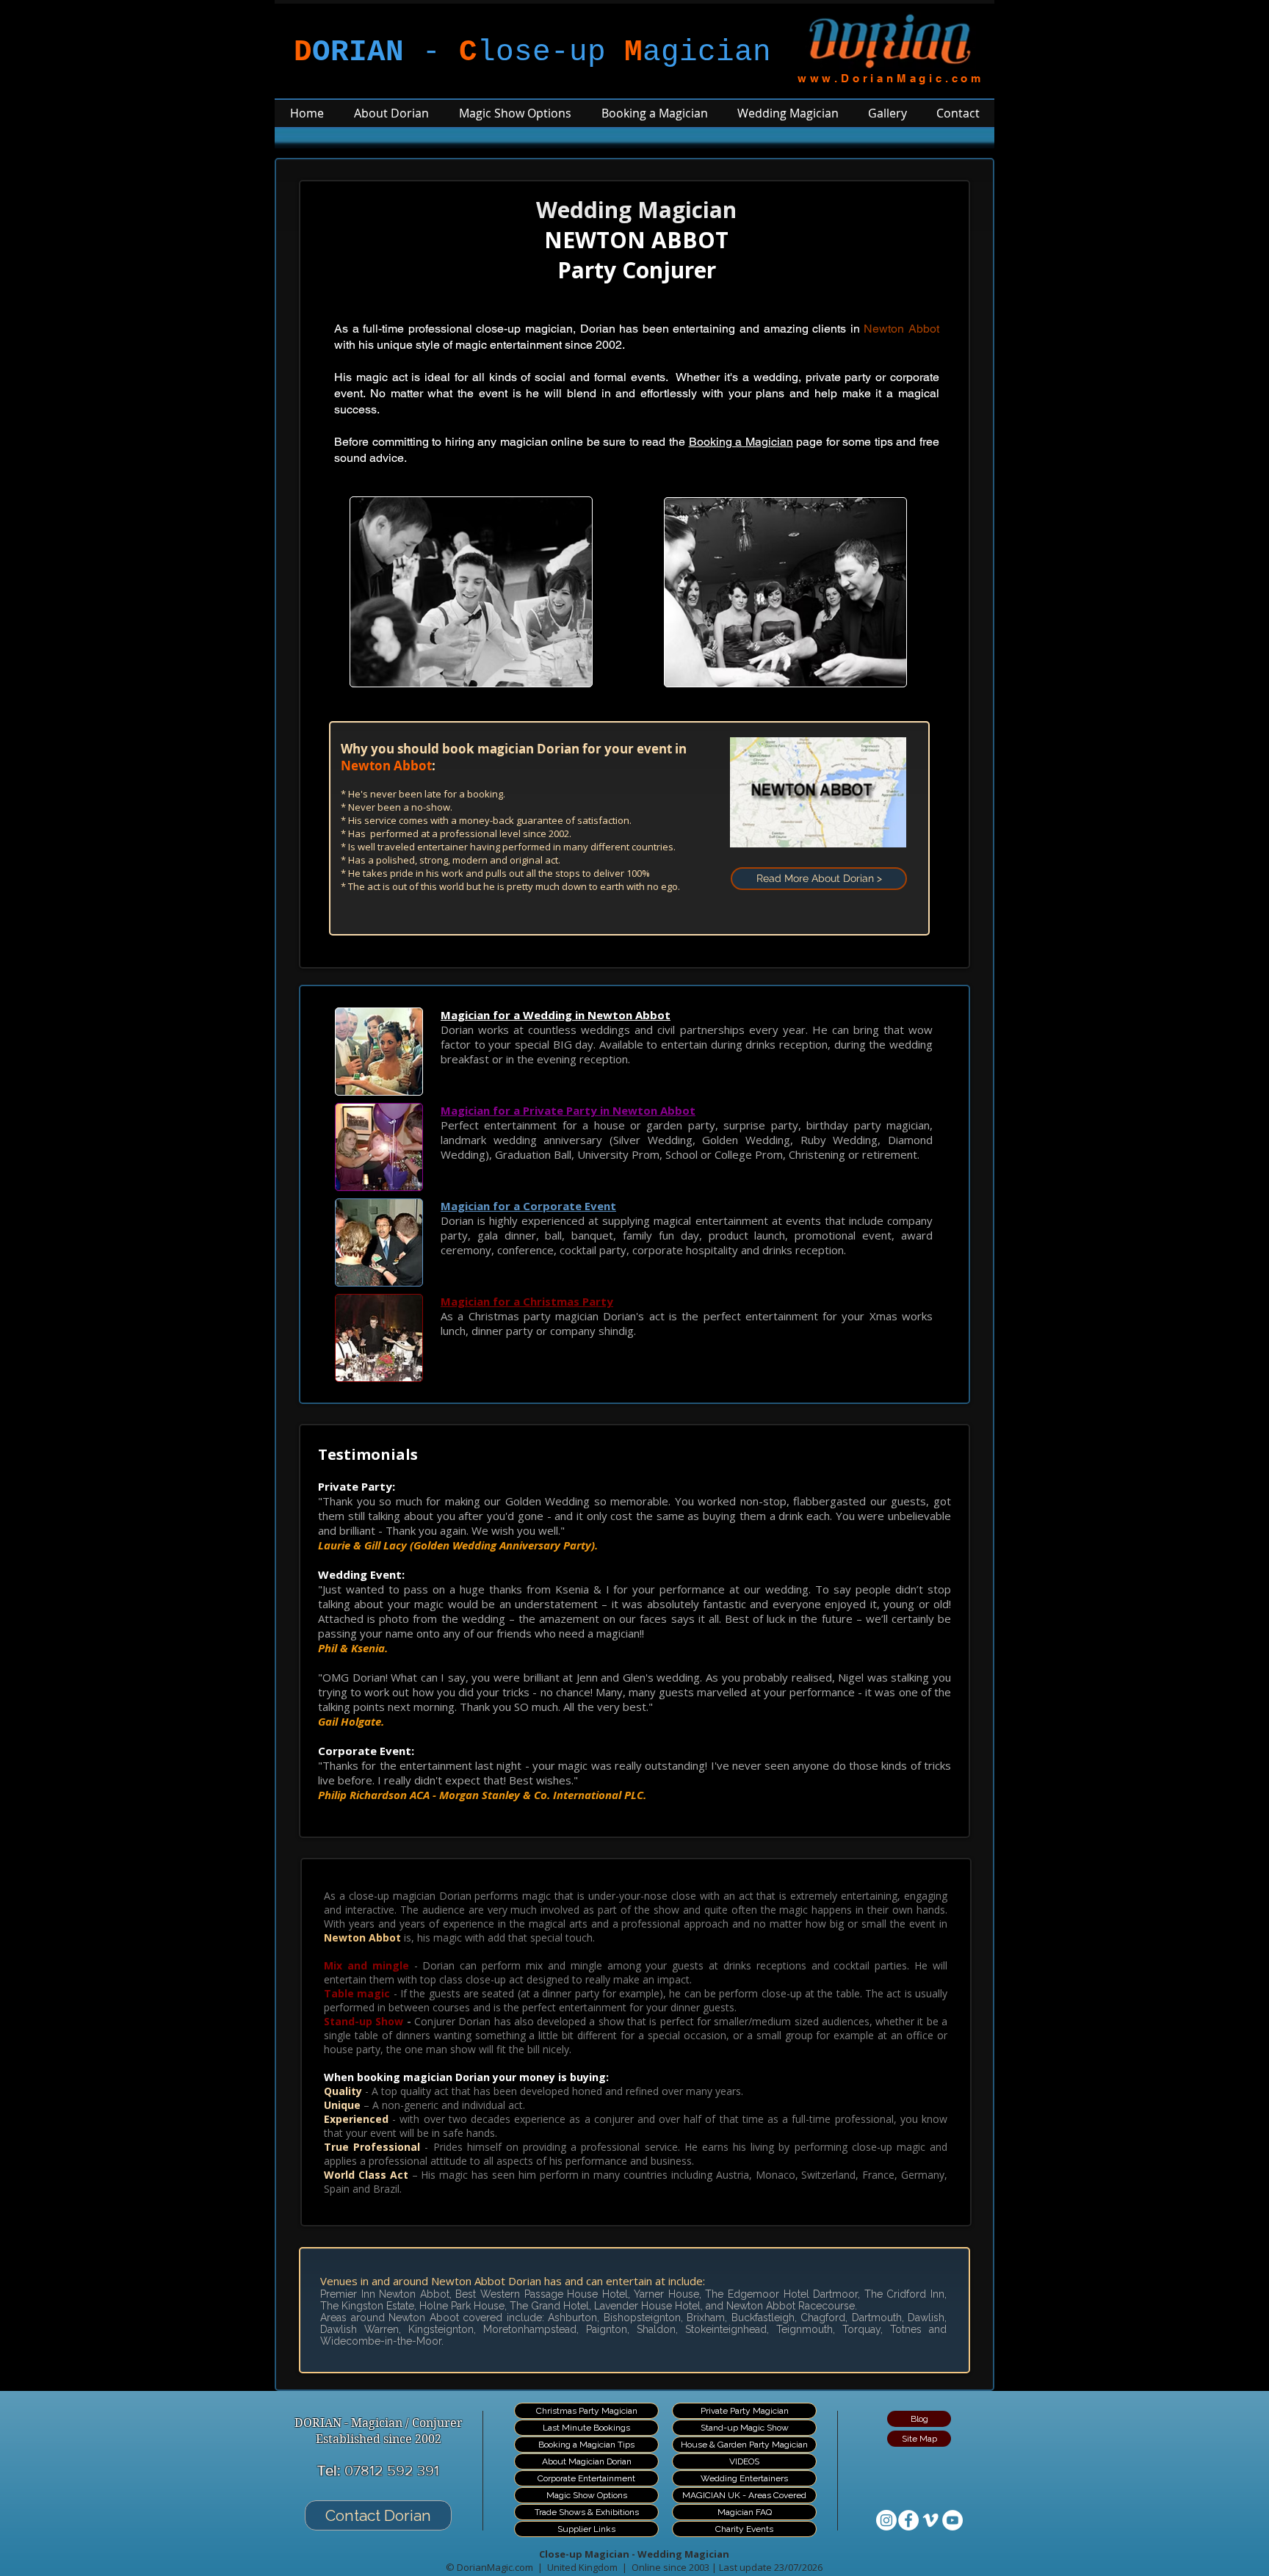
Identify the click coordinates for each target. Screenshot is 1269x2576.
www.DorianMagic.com (891, 78)
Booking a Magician (741, 442)
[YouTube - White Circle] (952, 2520)
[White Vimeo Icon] (930, 2520)
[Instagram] (886, 2520)
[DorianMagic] (908, 2520)
